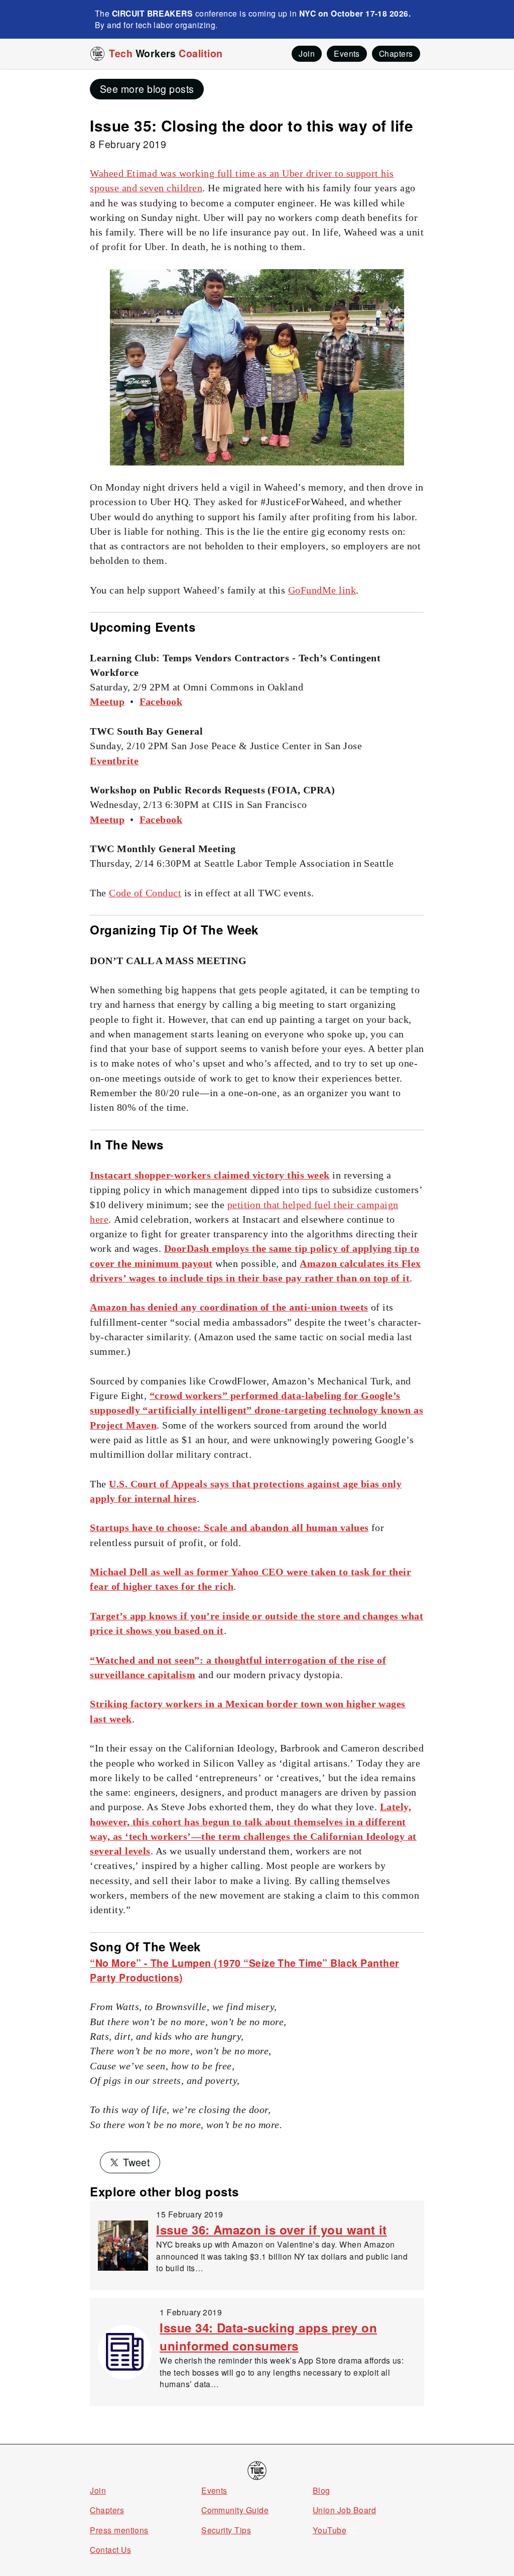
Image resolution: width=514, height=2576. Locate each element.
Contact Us (110, 2549)
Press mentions (119, 2530)
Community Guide (235, 2510)
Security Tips (226, 2530)
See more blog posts (147, 89)
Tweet (136, 2162)
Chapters (107, 2510)
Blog (322, 2490)
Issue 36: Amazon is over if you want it (272, 2230)
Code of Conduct (145, 893)
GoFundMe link (322, 590)
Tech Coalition (166, 53)
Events (214, 2490)
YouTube (330, 2530)
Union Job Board (344, 2510)
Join (98, 2490)
